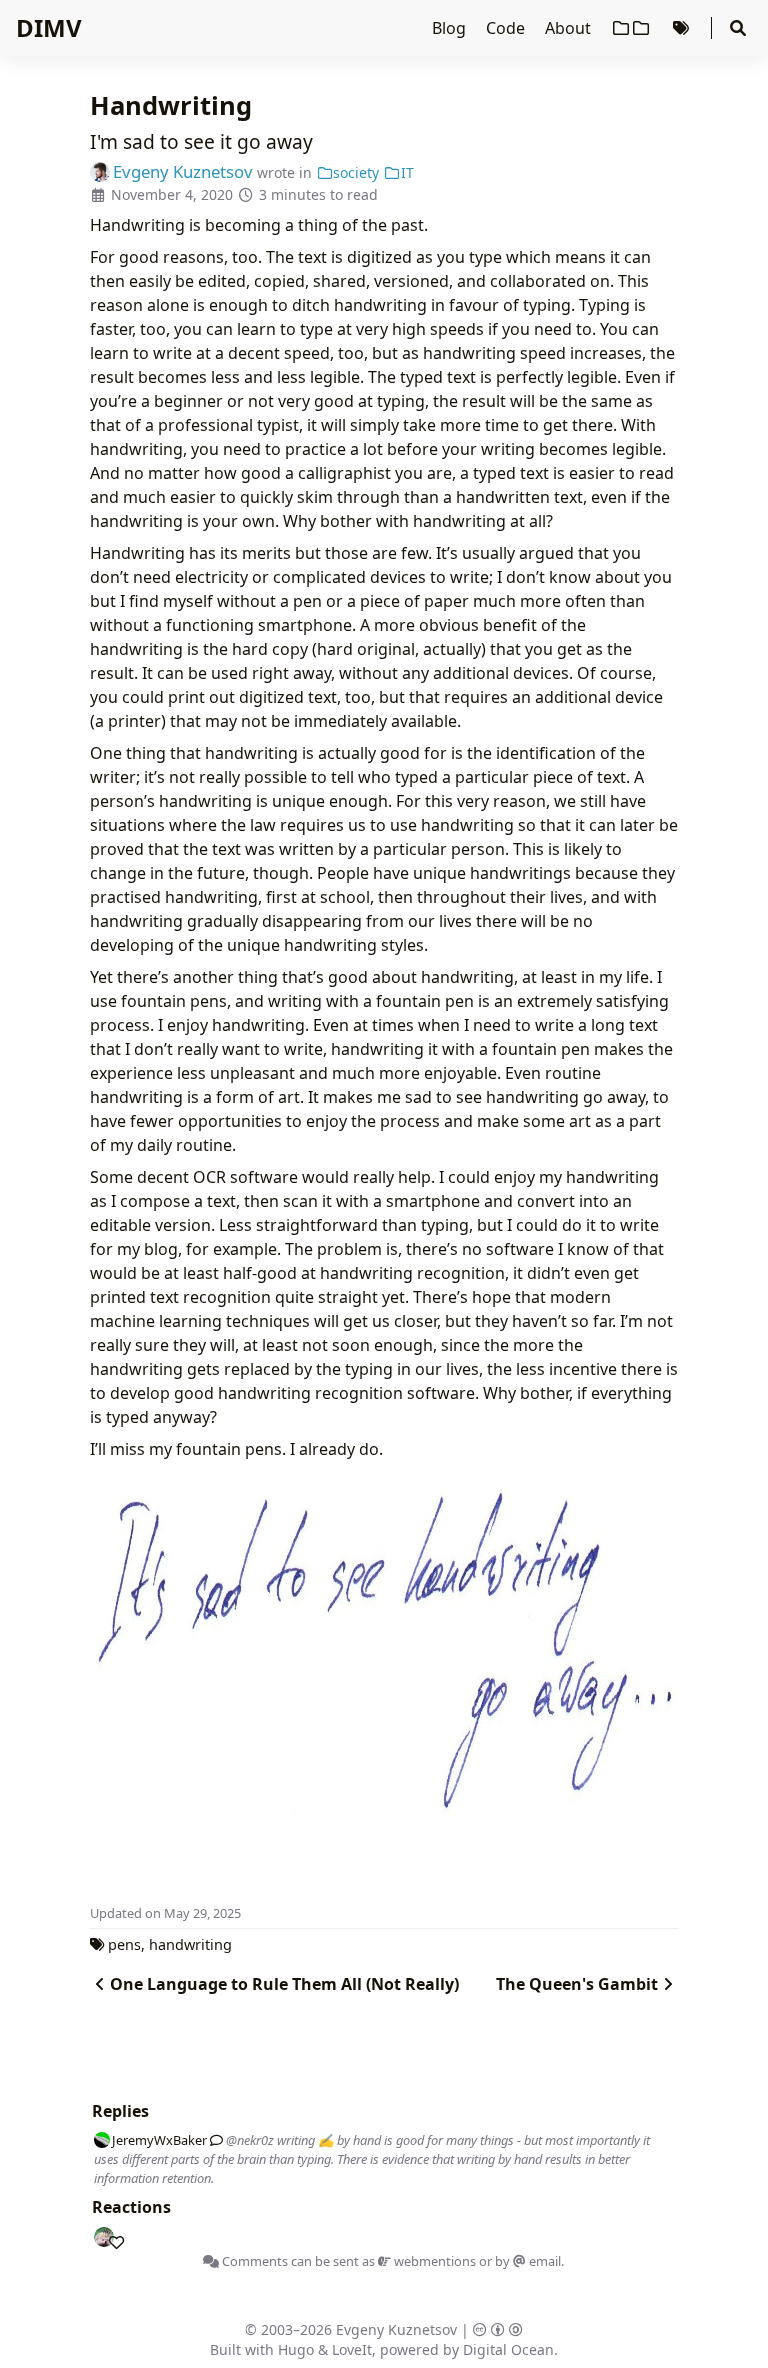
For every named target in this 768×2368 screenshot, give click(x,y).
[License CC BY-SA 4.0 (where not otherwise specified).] (498, 2329)
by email (528, 2261)
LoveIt (352, 2349)
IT (407, 172)
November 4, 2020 (172, 194)
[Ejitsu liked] (112, 2238)
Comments (253, 2261)
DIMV (49, 27)
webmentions (433, 2261)
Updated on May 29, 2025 (165, 1913)
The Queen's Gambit (577, 1984)
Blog (451, 28)
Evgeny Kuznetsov (396, 2329)
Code (507, 28)
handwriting (190, 1944)
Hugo (296, 2349)
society (356, 172)
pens (124, 1944)
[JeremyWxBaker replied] (213, 2140)
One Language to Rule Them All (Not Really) (284, 1984)
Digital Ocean (508, 2349)
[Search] (738, 28)
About (570, 28)
